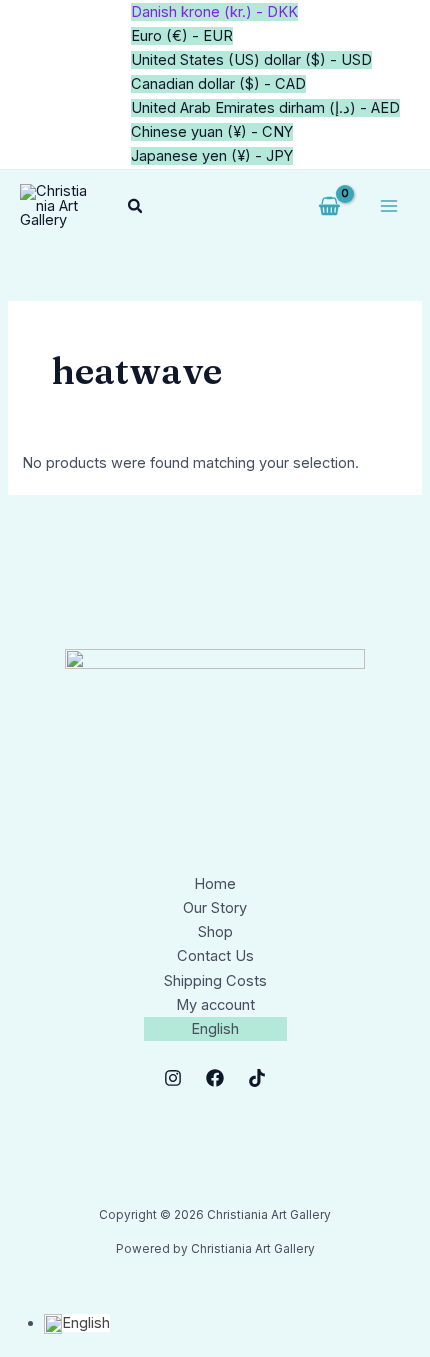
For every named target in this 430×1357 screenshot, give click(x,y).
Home (215, 884)
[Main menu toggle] (389, 206)
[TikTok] (257, 1078)
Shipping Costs (215, 981)
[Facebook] (215, 1078)
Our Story (215, 908)
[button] (136, 206)
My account (215, 1005)
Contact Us (215, 956)
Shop (215, 932)
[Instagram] (173, 1078)
